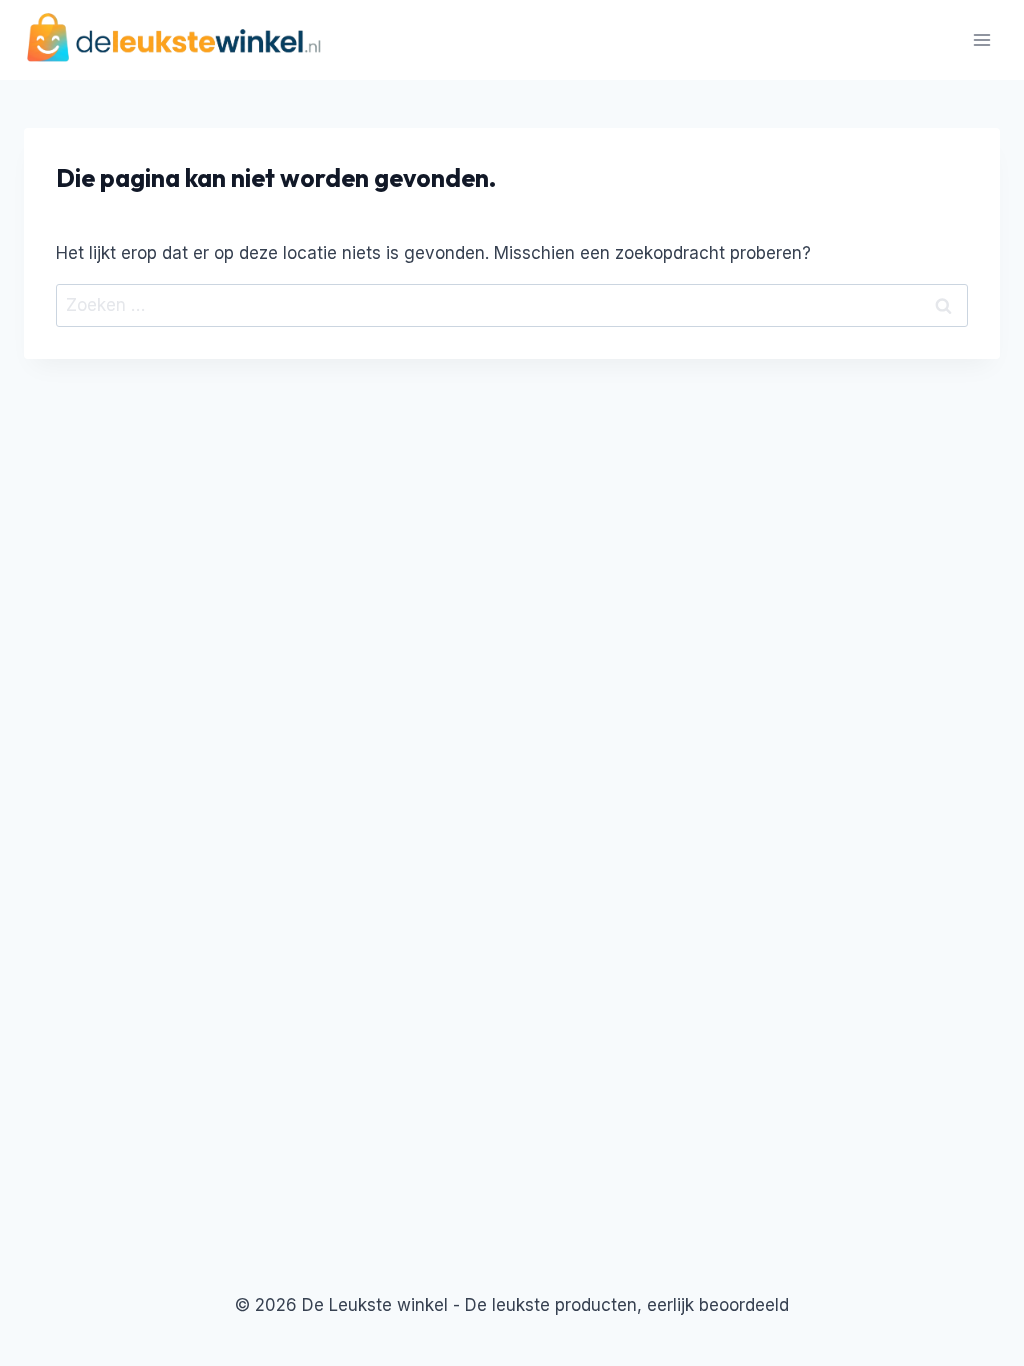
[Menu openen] (981, 39)
